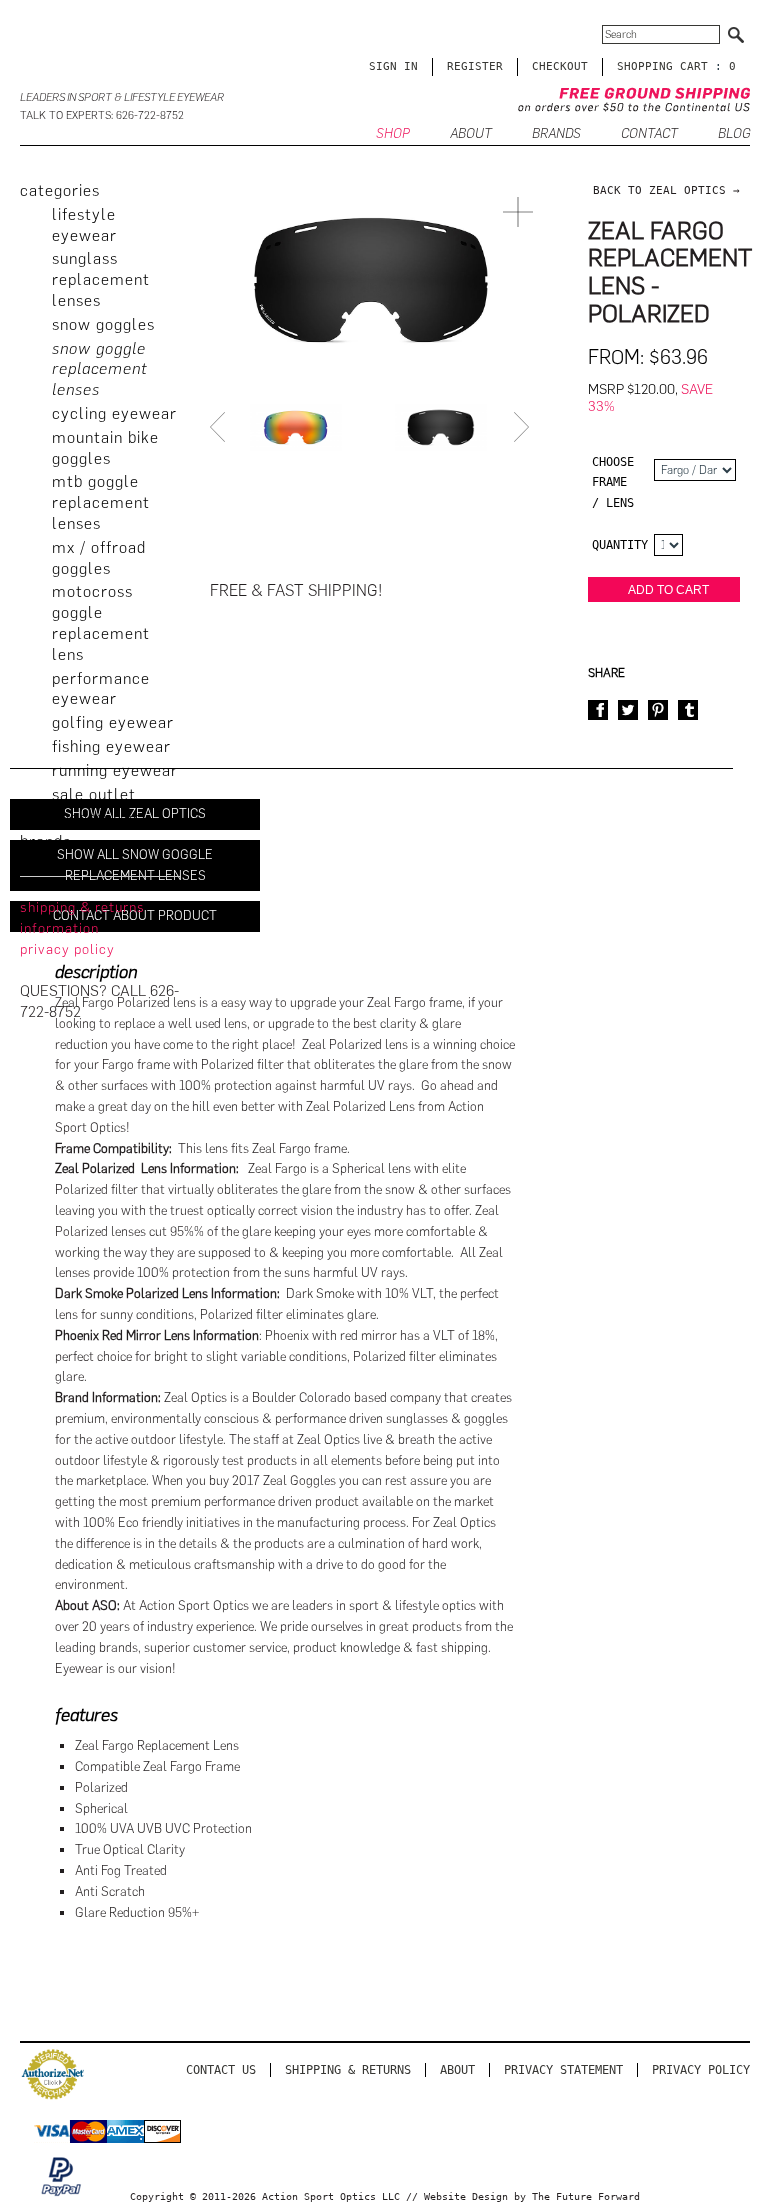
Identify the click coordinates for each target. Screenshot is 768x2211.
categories (60, 190)
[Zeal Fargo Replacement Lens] (296, 427)
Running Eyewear (115, 770)
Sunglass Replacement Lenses (101, 279)
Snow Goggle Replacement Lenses (100, 369)
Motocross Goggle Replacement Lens (101, 622)
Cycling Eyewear (114, 413)
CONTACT (649, 133)
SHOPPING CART (662, 66)
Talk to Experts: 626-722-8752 (102, 115)
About (457, 2070)
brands (45, 841)
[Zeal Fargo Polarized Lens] (441, 427)
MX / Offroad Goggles (99, 558)
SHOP (393, 133)
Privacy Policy (701, 2070)
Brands (556, 133)
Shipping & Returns (348, 2070)
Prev (220, 427)
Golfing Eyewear (113, 722)
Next (524, 427)
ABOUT (471, 133)
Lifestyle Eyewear (84, 225)
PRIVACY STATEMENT (563, 2070)
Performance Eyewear (101, 689)
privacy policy (67, 949)
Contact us (221, 2070)
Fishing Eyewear (111, 746)
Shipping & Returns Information (82, 918)
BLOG (734, 133)
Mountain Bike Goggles (105, 448)
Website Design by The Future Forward (532, 2196)
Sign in (393, 66)
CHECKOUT (560, 66)
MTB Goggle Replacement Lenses (101, 502)
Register (475, 66)
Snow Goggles (103, 324)
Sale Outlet (94, 794)
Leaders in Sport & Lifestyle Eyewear (122, 97)
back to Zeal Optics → (666, 190)
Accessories (96, 817)
